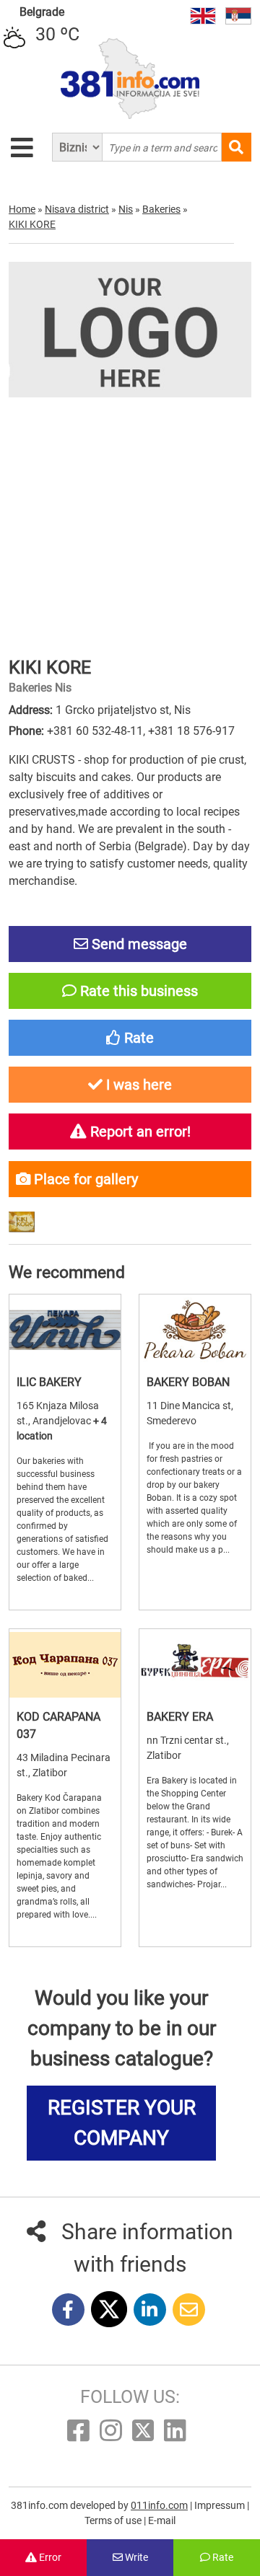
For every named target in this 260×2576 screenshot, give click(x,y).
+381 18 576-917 (191, 731)
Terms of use (114, 2520)
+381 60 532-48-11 (95, 731)
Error (49, 2557)
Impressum (221, 2505)
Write (135, 2557)
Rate (222, 2557)
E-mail (162, 2520)
